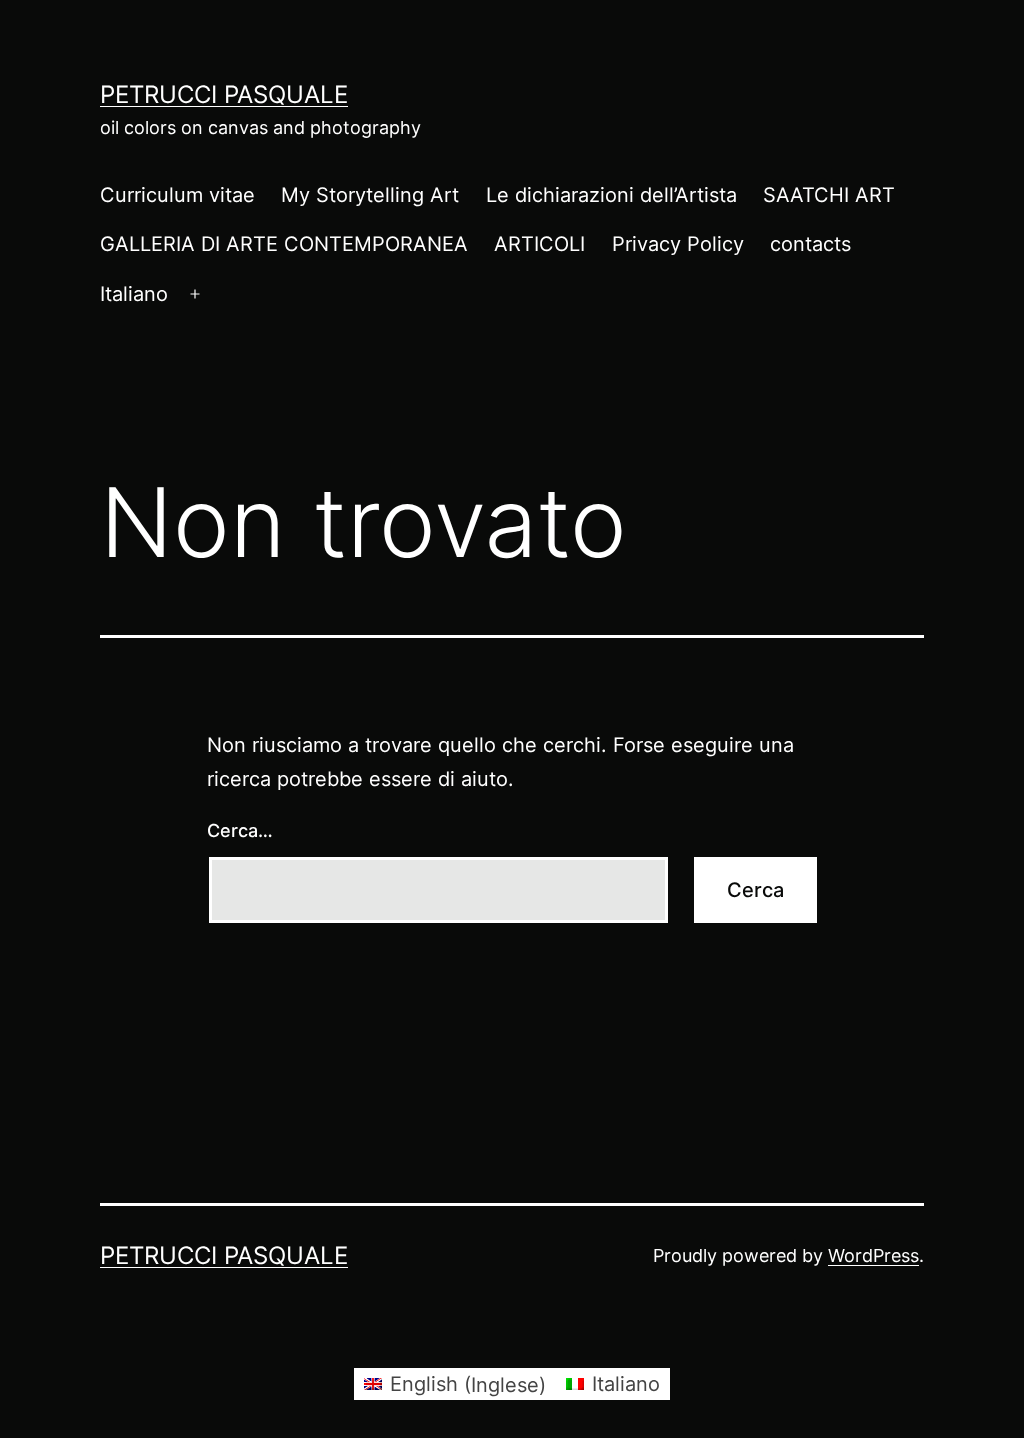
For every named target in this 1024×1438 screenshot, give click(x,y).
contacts (810, 244)
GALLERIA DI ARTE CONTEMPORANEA (284, 244)
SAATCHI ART (829, 195)
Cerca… (240, 830)
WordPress (873, 1255)
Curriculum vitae (177, 195)
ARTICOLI (539, 244)
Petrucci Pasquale (224, 94)
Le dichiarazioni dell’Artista (611, 195)
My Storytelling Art (370, 195)
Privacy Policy (678, 244)
